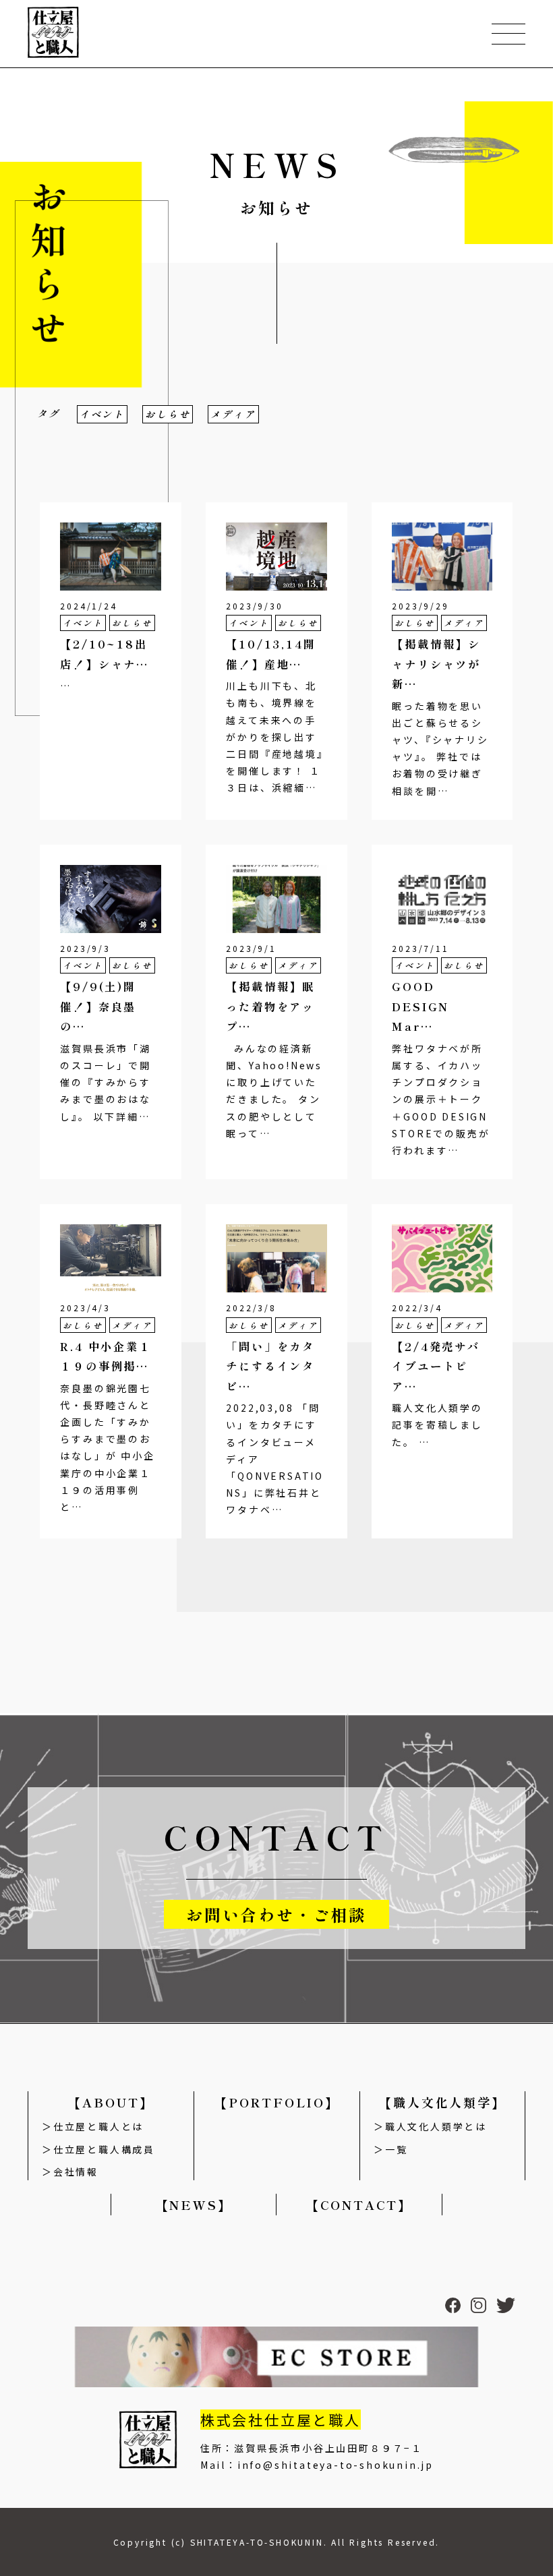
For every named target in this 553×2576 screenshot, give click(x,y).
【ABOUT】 (111, 2102)
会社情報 (76, 2171)
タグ (49, 413)
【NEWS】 (194, 2205)
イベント (102, 414)
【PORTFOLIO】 (277, 2102)
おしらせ (168, 414)
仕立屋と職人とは (98, 2126)
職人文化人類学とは (436, 2126)
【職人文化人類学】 (442, 2102)
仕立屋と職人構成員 (104, 2149)
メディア (233, 414)
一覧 (396, 2149)
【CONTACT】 (359, 2205)
